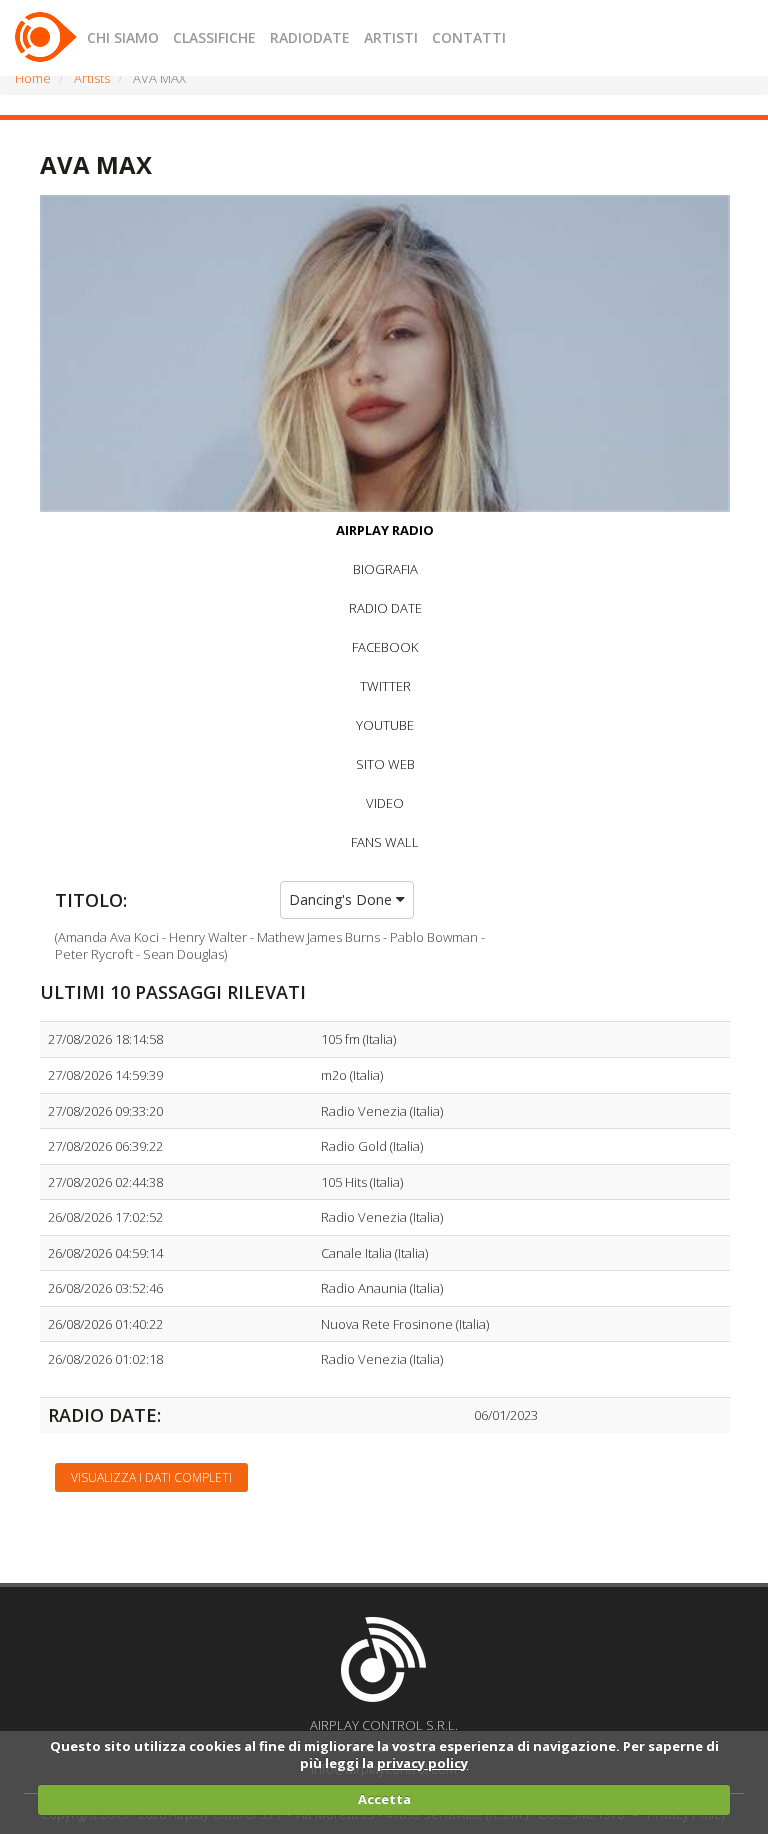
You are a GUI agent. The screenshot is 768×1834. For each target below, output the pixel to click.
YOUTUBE (385, 725)
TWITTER (385, 686)
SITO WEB (385, 764)
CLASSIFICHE (214, 37)
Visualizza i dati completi (151, 1477)
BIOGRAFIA (385, 569)
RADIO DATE (385, 608)
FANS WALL (385, 842)
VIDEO (385, 803)
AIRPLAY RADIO (385, 530)
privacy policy (422, 1763)
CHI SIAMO (123, 37)
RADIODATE (310, 37)
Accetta (384, 1799)
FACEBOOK (385, 647)
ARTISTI (391, 37)
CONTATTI (469, 37)
